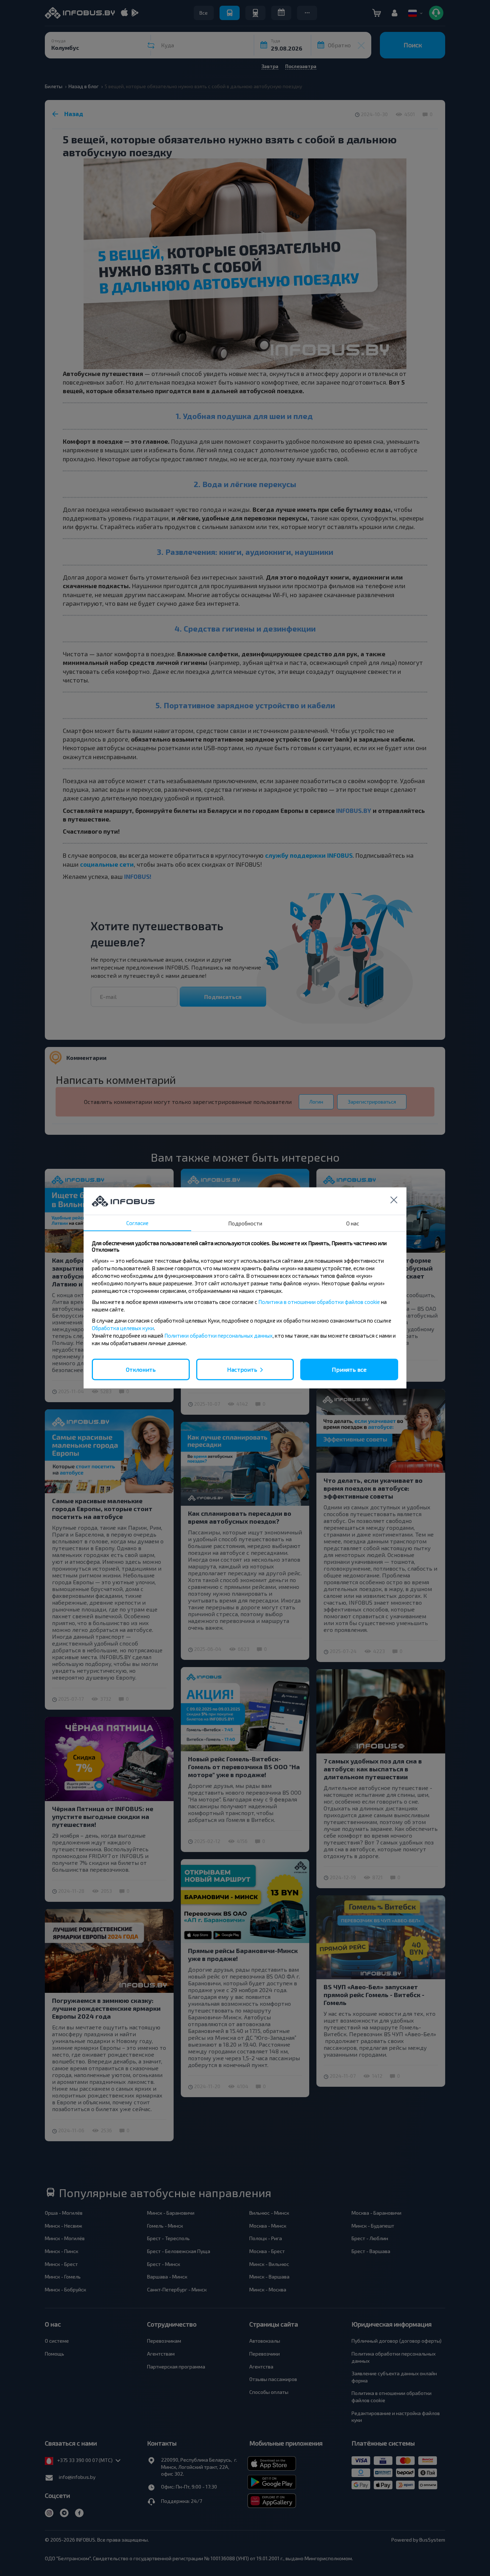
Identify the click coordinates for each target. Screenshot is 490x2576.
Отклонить (141, 1369)
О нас (353, 1223)
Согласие (137, 1223)
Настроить (242, 1369)
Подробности (245, 1223)
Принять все (349, 1369)
